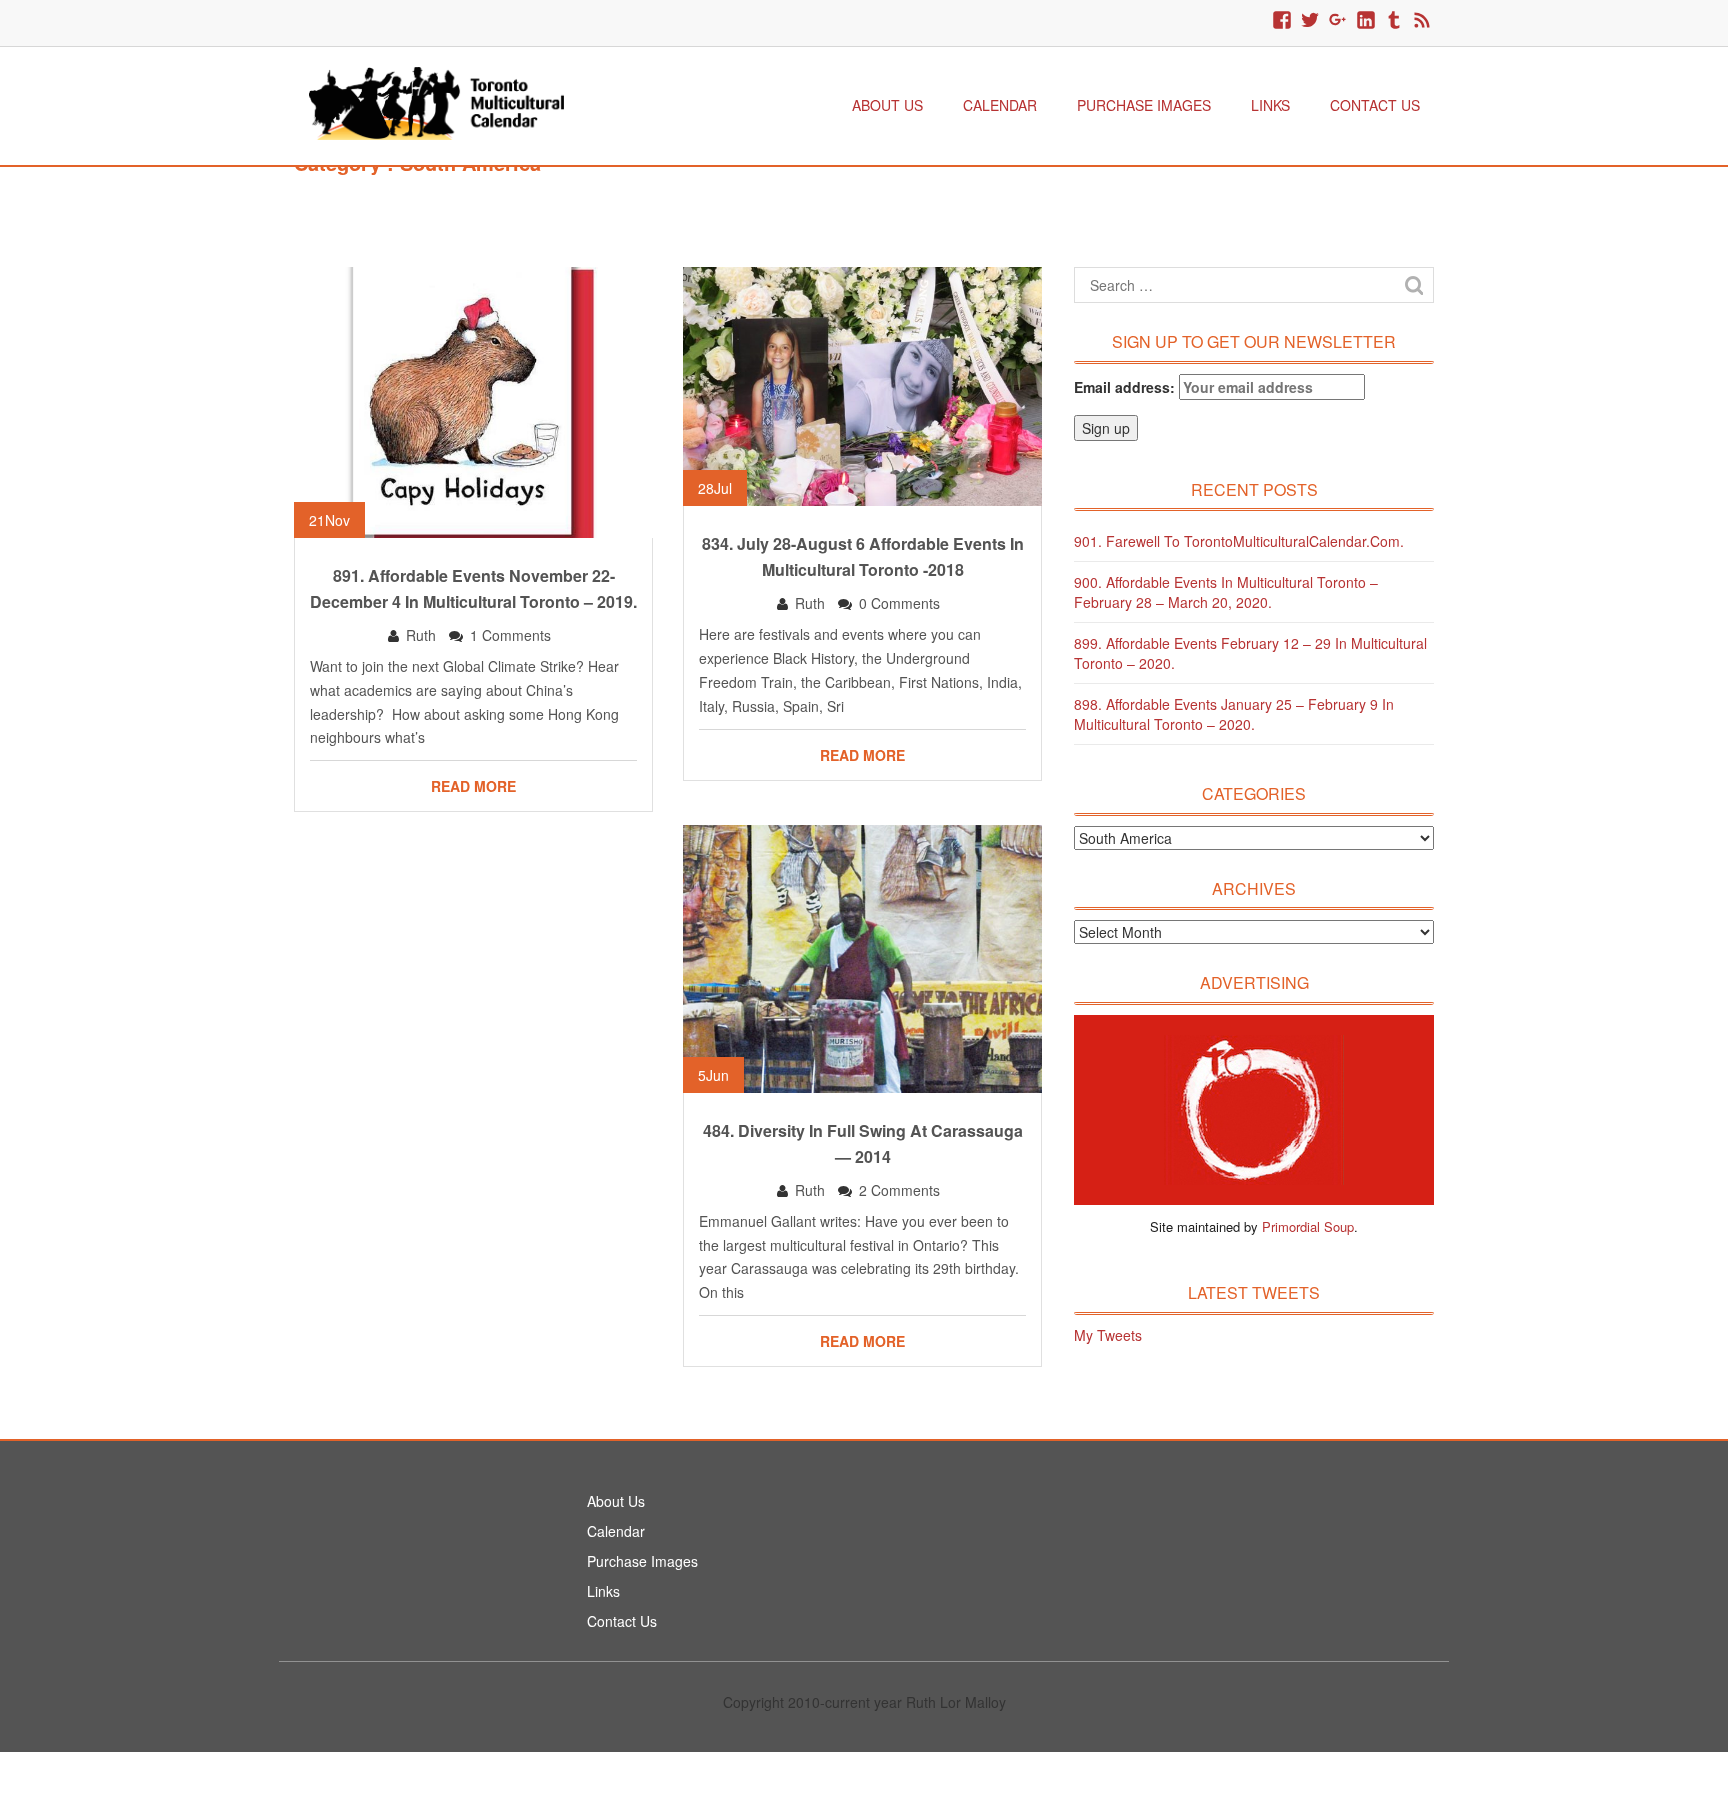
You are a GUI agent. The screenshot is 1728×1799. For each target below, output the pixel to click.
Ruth (421, 635)
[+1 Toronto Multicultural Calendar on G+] (1338, 21)
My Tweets (1108, 1335)
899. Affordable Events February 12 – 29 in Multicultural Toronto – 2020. (1250, 653)
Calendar (1000, 105)
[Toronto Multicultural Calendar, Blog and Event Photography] (436, 101)
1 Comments (510, 635)
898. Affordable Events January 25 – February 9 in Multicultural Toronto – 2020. (1234, 714)
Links (1270, 105)
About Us (887, 105)
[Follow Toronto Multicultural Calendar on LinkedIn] (1366, 21)
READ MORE (473, 786)
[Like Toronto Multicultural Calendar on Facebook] (1282, 21)
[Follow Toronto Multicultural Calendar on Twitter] (1310, 21)
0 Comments (899, 603)
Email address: (1126, 387)
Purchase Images (1144, 105)
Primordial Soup (1308, 1226)
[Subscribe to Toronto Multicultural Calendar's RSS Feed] (1422, 21)
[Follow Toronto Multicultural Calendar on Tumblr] (1394, 21)
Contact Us (1375, 105)
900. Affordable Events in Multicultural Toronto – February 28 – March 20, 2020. (1226, 592)
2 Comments (899, 1190)
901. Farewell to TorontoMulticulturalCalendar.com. (1239, 541)
